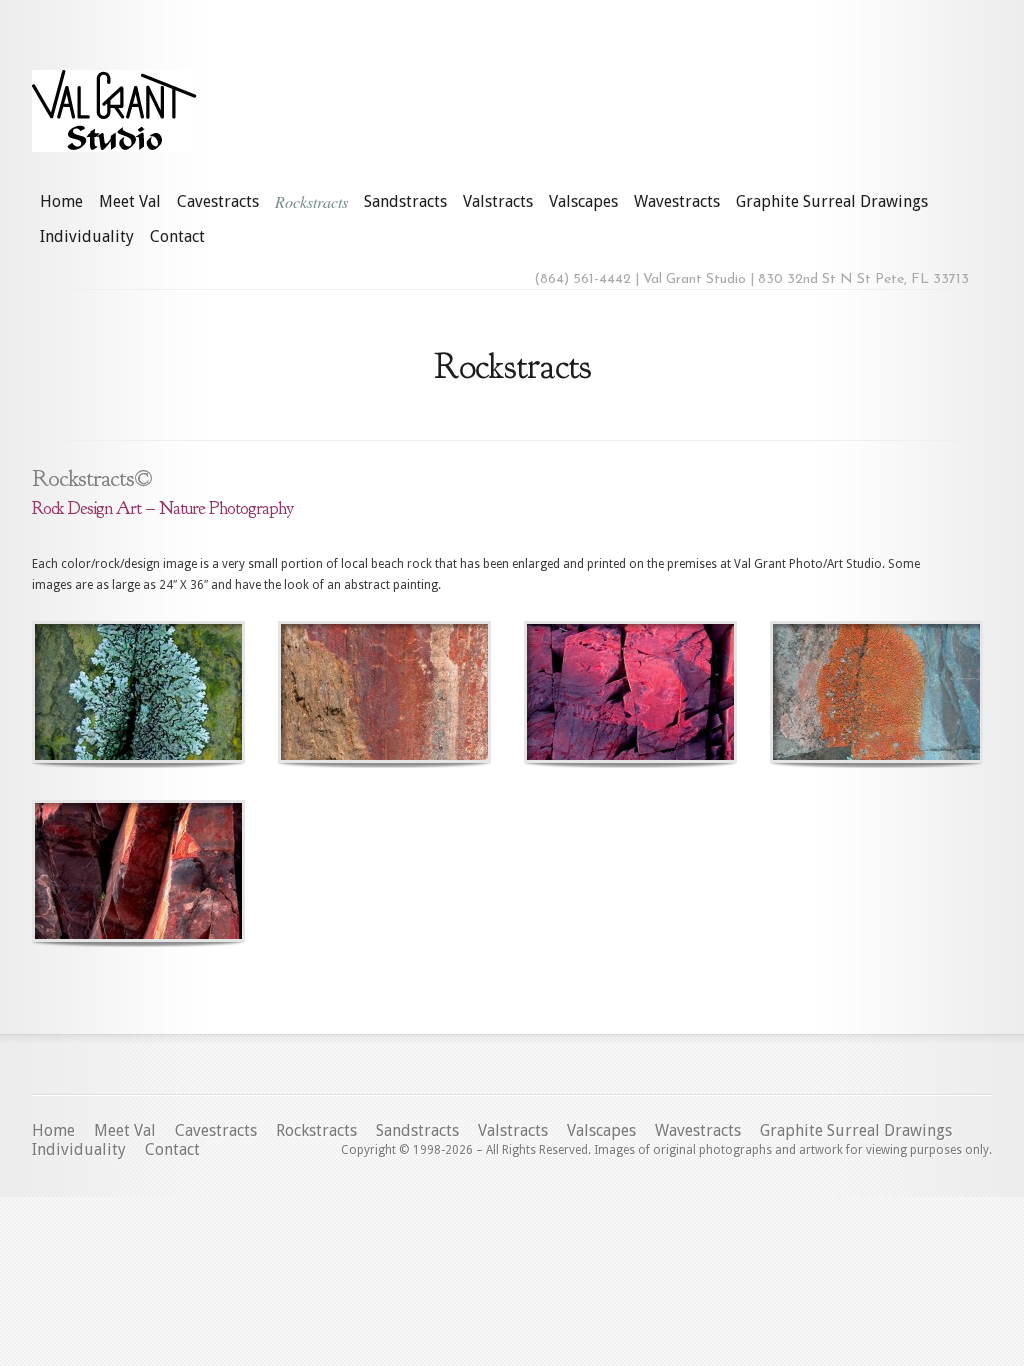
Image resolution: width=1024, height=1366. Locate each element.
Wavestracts (677, 201)
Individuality (87, 236)
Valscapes (583, 201)
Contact (177, 236)
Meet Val (130, 201)
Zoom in (93, 692)
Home (61, 201)
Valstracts (498, 201)
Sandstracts (405, 201)
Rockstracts (311, 201)
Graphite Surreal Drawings (832, 201)
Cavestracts (218, 201)
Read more (190, 692)
